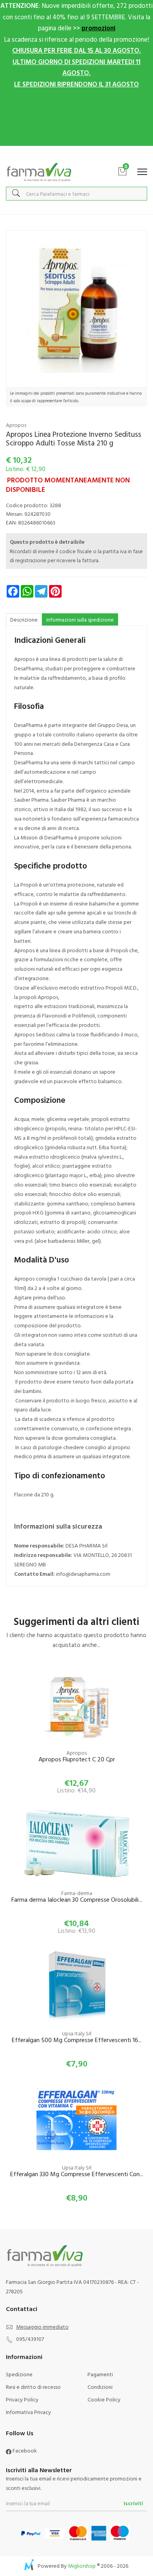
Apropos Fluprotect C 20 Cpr (77, 1760)
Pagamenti (100, 2374)
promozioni (98, 28)
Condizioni (100, 2387)
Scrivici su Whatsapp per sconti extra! (77, 154)
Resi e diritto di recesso (33, 2387)
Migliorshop (82, 2566)
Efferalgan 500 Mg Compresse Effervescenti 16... (77, 2040)
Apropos (16, 425)
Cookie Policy (104, 2399)
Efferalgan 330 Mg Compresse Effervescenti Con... (77, 2174)
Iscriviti (133, 2503)
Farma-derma (77, 1893)
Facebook (24, 2450)
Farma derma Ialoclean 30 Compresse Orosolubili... (77, 1900)
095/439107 (30, 2339)
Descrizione (24, 619)
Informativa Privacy (28, 2412)
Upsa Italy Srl (77, 2033)
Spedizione (19, 2374)
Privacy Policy (22, 2399)
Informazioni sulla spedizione (80, 619)
